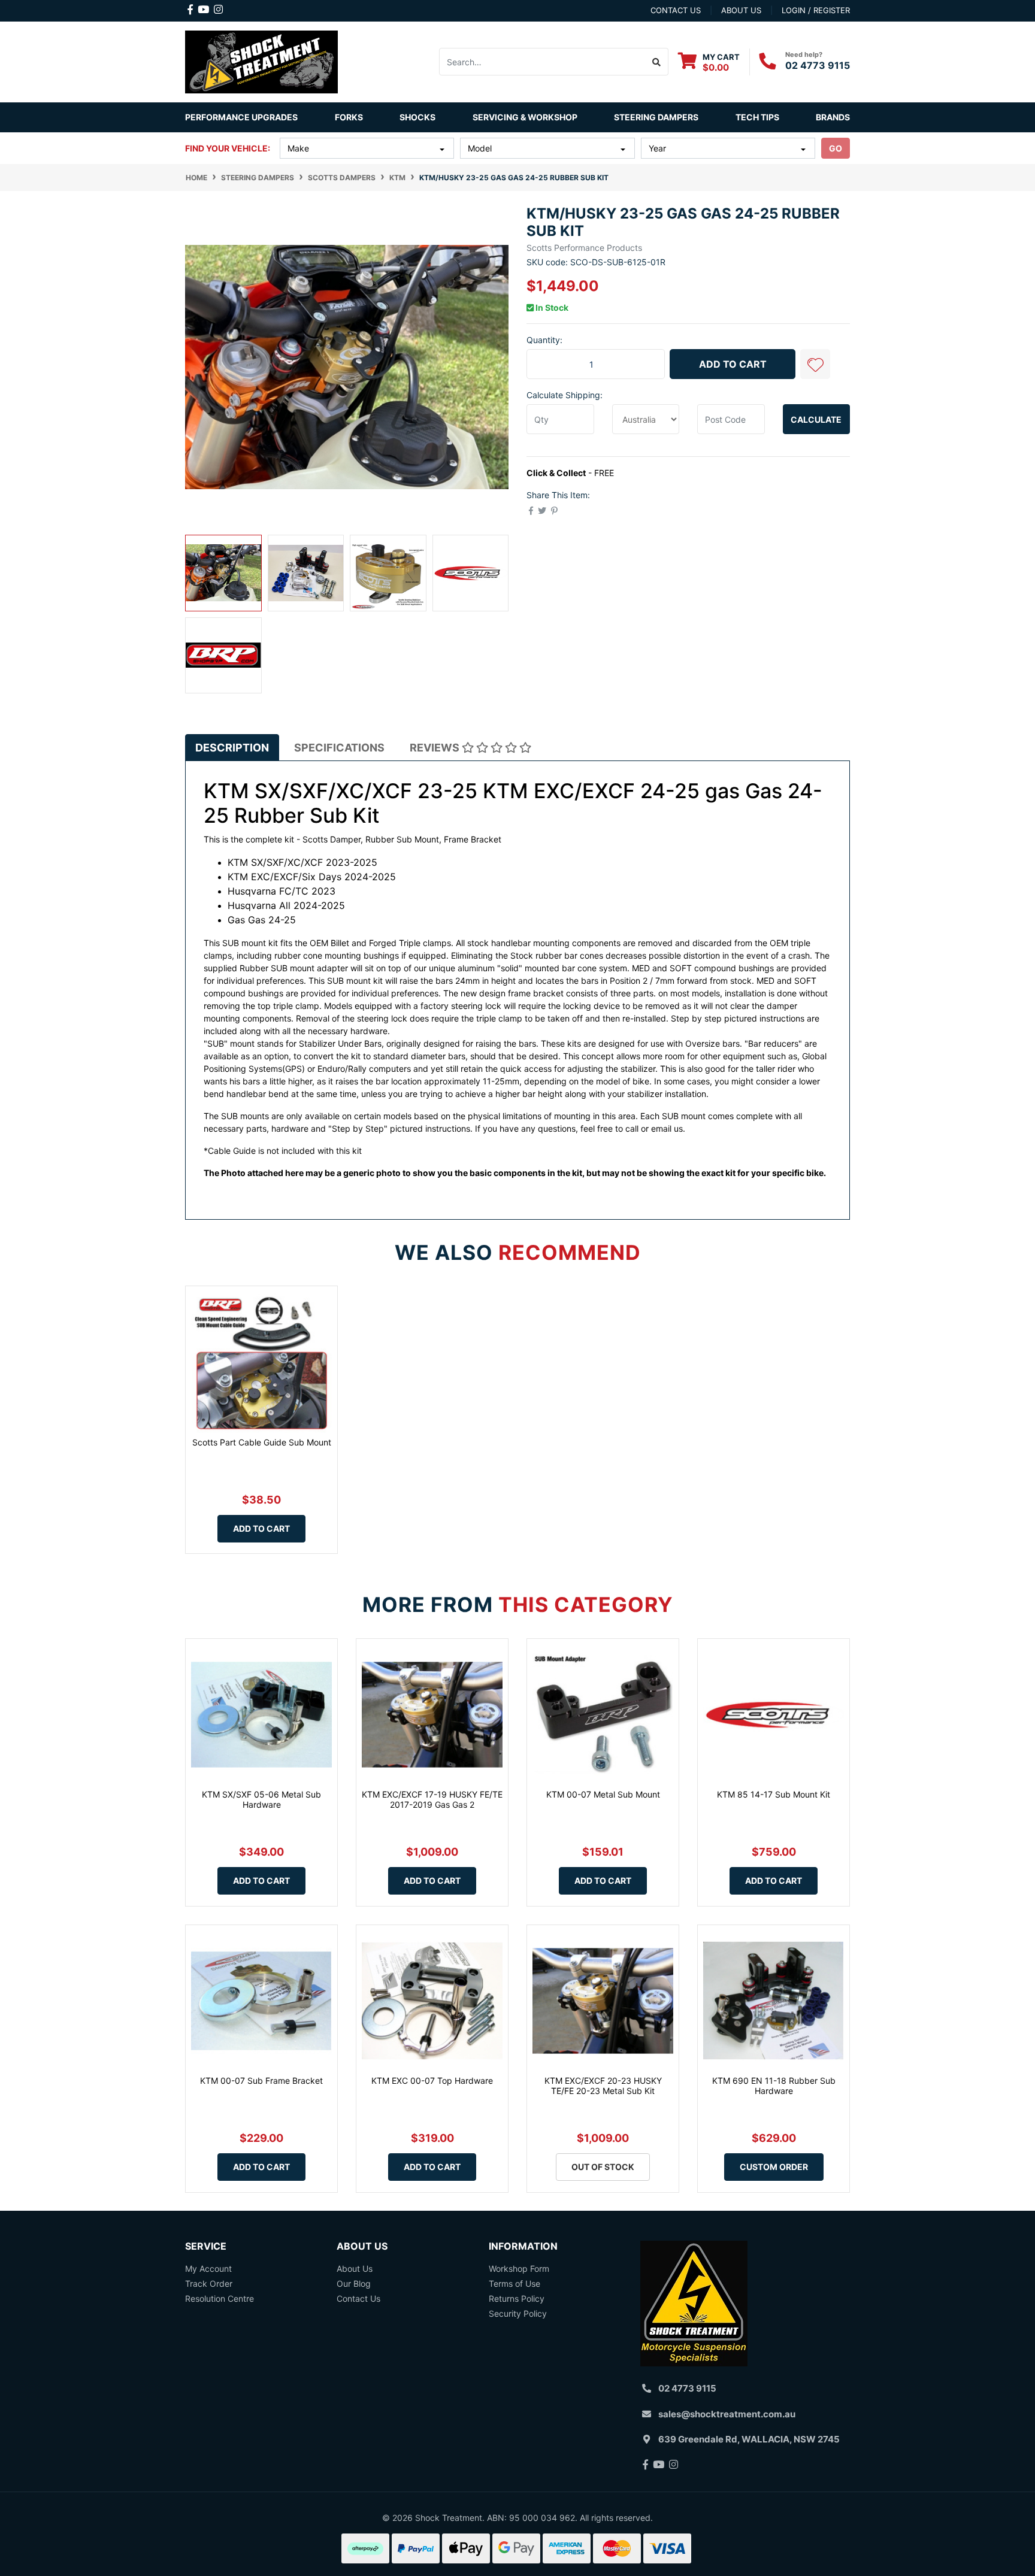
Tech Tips (757, 117)
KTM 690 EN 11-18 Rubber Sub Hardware (774, 2086)
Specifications (339, 748)
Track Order (209, 2283)
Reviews (436, 748)
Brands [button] (833, 117)
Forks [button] (349, 117)
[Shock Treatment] (261, 61)
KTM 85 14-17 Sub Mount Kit (774, 1794)
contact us (676, 10)
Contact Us (358, 2298)
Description (232, 748)
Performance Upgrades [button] (241, 117)
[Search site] (657, 62)
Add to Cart (733, 364)
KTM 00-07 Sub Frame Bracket (261, 2081)
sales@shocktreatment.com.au (727, 2414)
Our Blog (354, 2283)
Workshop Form (519, 2269)
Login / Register (816, 10)
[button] (815, 364)
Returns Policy (517, 2298)
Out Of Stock (603, 2167)
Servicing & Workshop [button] (525, 117)
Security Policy (518, 2313)
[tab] (232, 747)
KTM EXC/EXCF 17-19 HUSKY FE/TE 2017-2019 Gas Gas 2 (432, 1799)
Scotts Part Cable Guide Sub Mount (262, 1442)
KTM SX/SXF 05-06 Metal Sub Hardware (261, 1799)
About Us (355, 2269)
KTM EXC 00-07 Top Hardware (432, 2081)
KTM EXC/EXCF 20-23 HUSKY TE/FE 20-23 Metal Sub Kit (603, 2086)
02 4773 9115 (818, 65)
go (836, 148)
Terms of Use (515, 2283)
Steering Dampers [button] (656, 117)
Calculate (816, 419)
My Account (208, 2269)
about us (741, 10)
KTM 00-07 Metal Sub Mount (603, 1794)
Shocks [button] (417, 117)
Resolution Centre (220, 2298)
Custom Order (774, 2167)
